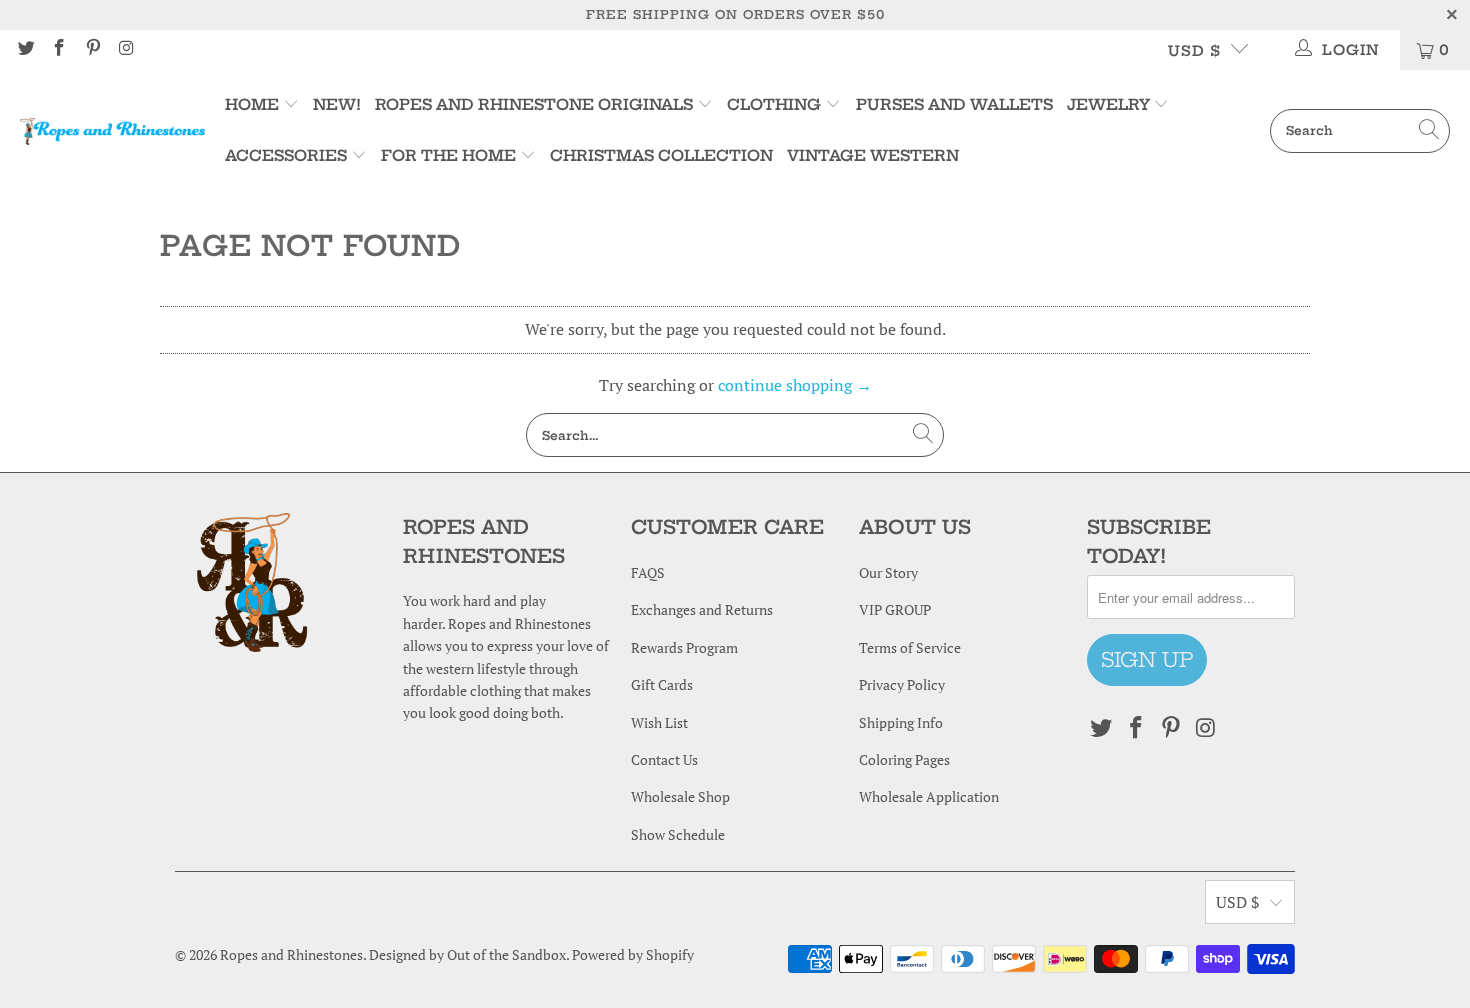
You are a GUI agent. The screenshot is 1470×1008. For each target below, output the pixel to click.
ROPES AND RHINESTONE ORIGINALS (536, 104)
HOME (254, 104)
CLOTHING (774, 104)
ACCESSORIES (286, 155)
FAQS (648, 572)
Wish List (659, 722)
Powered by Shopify (633, 954)
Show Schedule (678, 834)
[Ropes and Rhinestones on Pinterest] (92, 49)
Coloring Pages (904, 759)
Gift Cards (662, 684)
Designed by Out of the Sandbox (467, 954)
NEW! (337, 104)
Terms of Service (910, 647)
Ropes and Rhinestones (291, 954)
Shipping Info (901, 722)
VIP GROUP (895, 609)
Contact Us (664, 759)
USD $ (1194, 51)
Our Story (888, 572)
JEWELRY (1108, 104)
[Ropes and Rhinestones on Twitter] (25, 49)
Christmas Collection (661, 155)
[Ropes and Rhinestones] (112, 131)
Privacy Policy (902, 684)
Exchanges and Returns (702, 609)
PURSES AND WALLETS (954, 104)
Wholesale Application (929, 796)
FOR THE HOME (448, 155)
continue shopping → (795, 385)
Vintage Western (873, 155)
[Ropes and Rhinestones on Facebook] (59, 49)
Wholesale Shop (680, 796)
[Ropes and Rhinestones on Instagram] (126, 49)
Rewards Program (684, 647)
